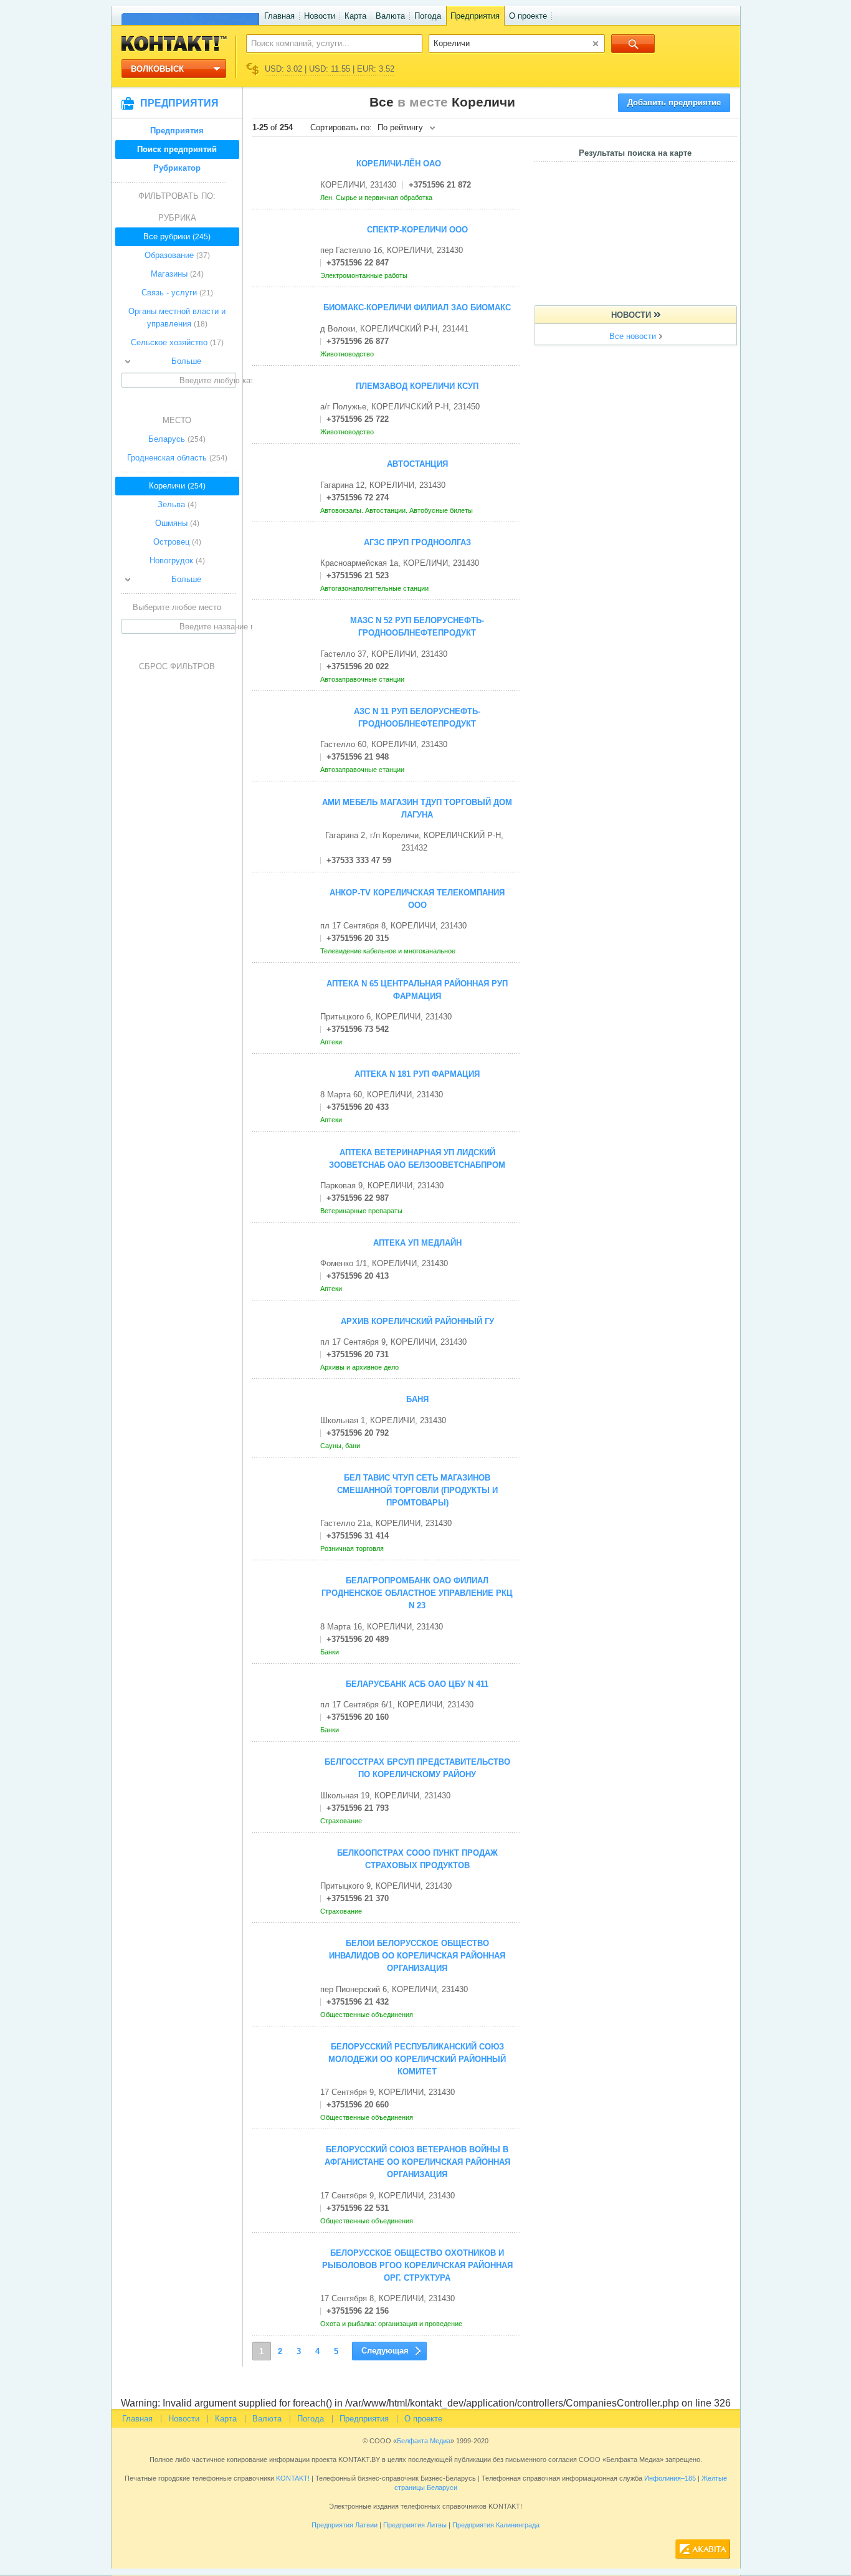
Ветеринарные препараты (362, 1211)
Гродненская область (177, 458)
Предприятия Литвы (415, 2525)
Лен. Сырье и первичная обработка (377, 198)
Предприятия (475, 16)
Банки (330, 1652)
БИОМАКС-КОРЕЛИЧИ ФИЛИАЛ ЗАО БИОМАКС (417, 308)
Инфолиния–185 (670, 2478)
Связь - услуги (177, 293)
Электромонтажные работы (365, 275)
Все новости (633, 336)
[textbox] (327, 43)
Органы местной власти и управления (177, 317)
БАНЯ (417, 1399)
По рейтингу (400, 127)
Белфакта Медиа (424, 2441)
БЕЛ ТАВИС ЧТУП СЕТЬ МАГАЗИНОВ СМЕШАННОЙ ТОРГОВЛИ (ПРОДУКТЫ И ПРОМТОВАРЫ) (417, 1490)
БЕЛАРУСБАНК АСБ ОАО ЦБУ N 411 (417, 1684)
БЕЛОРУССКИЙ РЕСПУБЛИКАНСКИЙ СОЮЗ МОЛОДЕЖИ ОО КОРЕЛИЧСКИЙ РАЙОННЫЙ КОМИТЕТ (417, 2059)
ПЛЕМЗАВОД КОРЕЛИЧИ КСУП (417, 386)
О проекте (528, 16)
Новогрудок (177, 561)
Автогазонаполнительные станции (375, 588)
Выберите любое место (177, 607)
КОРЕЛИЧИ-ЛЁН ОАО (399, 164)
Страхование (342, 1821)
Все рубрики (177, 236)
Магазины (177, 274)
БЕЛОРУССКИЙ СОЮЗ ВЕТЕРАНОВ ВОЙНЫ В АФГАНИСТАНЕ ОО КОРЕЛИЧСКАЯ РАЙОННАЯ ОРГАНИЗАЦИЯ (417, 2162)
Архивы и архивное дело (360, 1367)
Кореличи (177, 486)
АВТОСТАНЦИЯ (417, 464)
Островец (177, 542)
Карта (355, 16)
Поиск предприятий (177, 149)
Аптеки (332, 1042)
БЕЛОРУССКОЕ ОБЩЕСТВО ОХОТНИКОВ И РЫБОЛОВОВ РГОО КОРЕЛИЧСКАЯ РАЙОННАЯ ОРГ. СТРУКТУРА (417, 2265)
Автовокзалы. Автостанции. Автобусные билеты (397, 510)
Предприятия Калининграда (496, 2525)
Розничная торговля (353, 1548)
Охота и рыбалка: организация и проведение (392, 2324)
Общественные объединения (368, 2015)
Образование (177, 255)
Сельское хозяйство (177, 342)
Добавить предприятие (674, 103)
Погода (428, 16)
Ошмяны (177, 523)
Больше (186, 361)
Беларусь (177, 439)
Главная (279, 16)
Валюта (390, 16)
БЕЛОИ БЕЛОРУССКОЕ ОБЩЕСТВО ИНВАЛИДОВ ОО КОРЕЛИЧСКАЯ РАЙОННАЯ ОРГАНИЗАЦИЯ (417, 1956)
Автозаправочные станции (363, 679)
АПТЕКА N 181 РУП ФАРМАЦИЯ (417, 1074)
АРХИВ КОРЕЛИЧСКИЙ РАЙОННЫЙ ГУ (417, 1321)
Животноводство (348, 354)
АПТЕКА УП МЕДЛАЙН (417, 1243)
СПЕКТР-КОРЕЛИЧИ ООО (417, 230)
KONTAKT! (292, 2478)
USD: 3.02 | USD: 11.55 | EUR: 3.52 (330, 69)
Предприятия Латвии (345, 2525)
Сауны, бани (341, 1446)
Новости (320, 16)
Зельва (177, 504)
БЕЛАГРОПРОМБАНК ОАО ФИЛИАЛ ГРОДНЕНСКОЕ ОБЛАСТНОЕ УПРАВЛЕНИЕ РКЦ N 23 (417, 1593)
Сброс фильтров (177, 666)
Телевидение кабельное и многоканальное (389, 951)
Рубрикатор (177, 168)
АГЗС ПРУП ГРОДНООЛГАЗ (417, 542)
